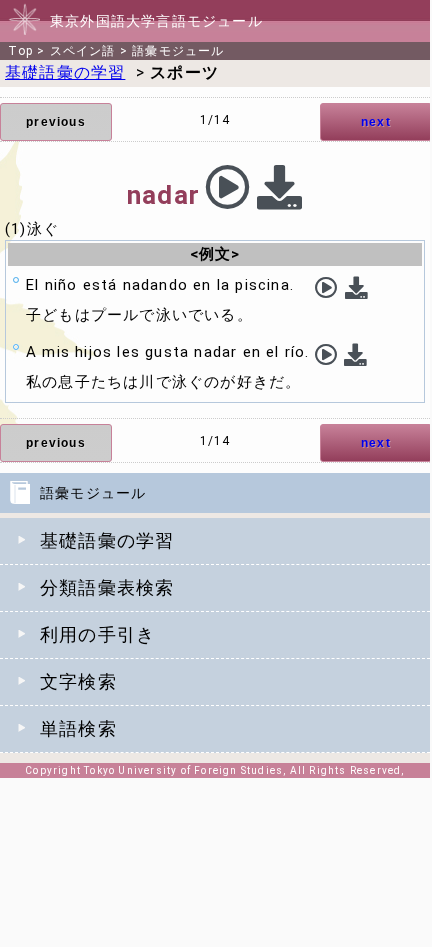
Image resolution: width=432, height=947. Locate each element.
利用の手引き (97, 634)
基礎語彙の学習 (107, 540)
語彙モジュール (178, 51)
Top (20, 51)
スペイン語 (83, 51)
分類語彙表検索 (107, 587)
